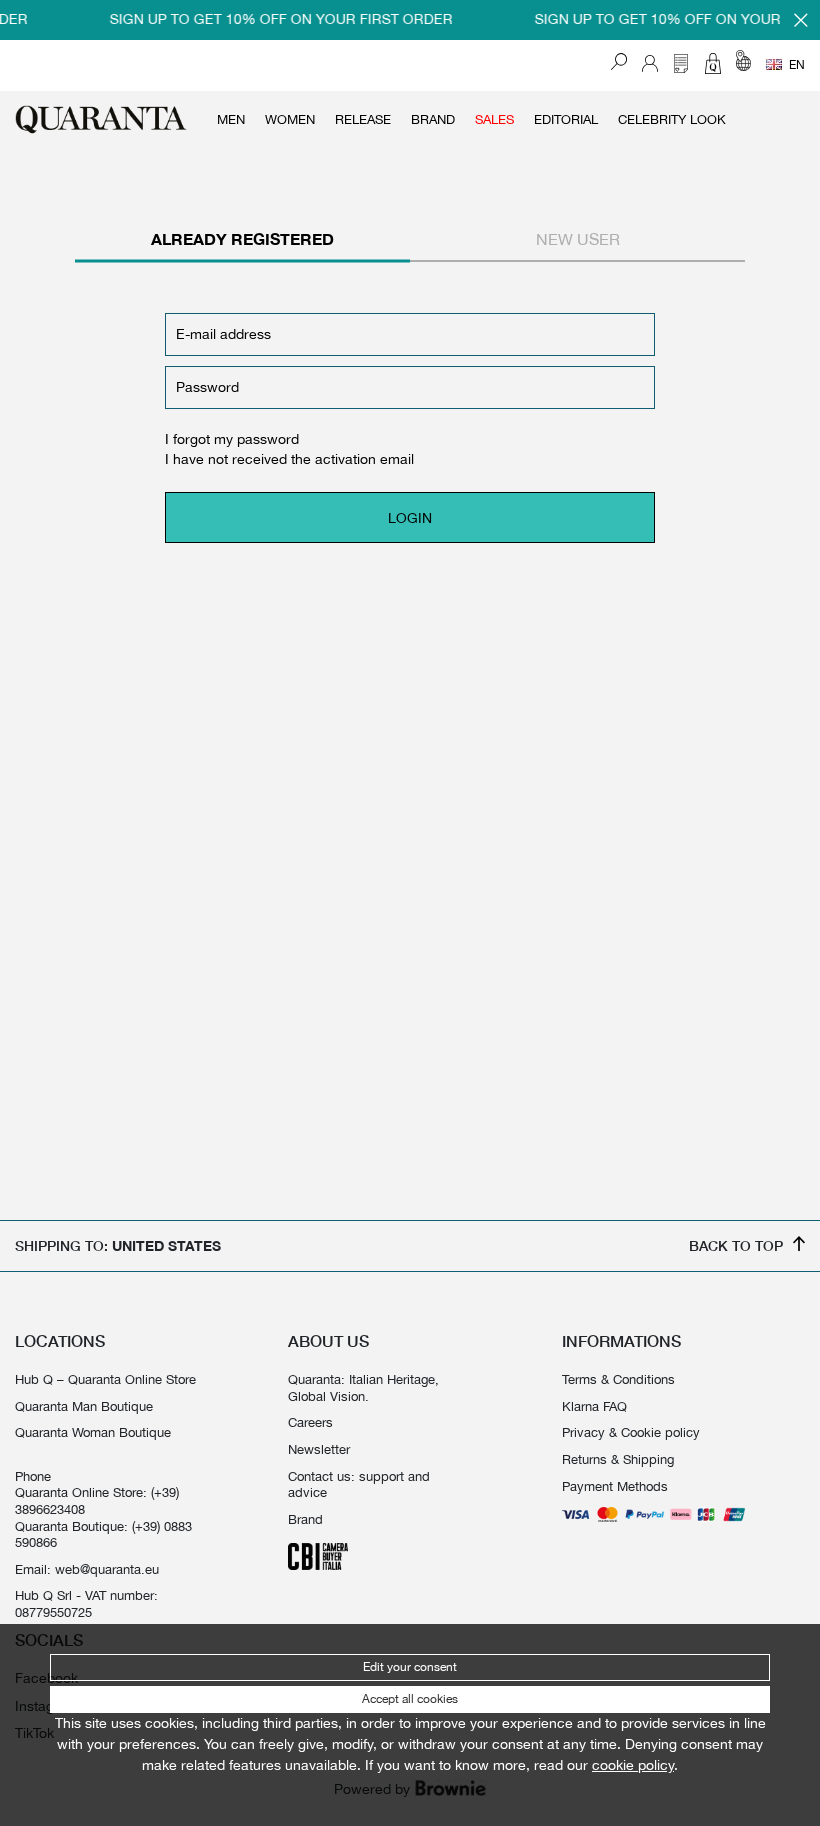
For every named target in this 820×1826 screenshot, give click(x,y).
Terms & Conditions (618, 1379)
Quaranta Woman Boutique (93, 1432)
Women (290, 119)
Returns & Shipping (618, 1459)
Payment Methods (615, 1486)
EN (797, 65)
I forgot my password (232, 439)
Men (231, 119)
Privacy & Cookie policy (631, 1432)
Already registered (242, 239)
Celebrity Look (672, 119)
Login (410, 518)
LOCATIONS (60, 1341)
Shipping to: (118, 1245)
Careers (310, 1422)
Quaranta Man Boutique (84, 1406)
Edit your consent (410, 1667)
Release (363, 119)
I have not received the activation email (289, 459)
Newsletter (319, 1449)
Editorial (566, 119)
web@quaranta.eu (107, 1569)
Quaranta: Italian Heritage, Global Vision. (363, 1387)
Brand (433, 119)
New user (578, 239)
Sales (494, 119)
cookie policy (633, 1765)
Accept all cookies (410, 1699)
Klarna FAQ (594, 1406)
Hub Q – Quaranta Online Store (105, 1379)
